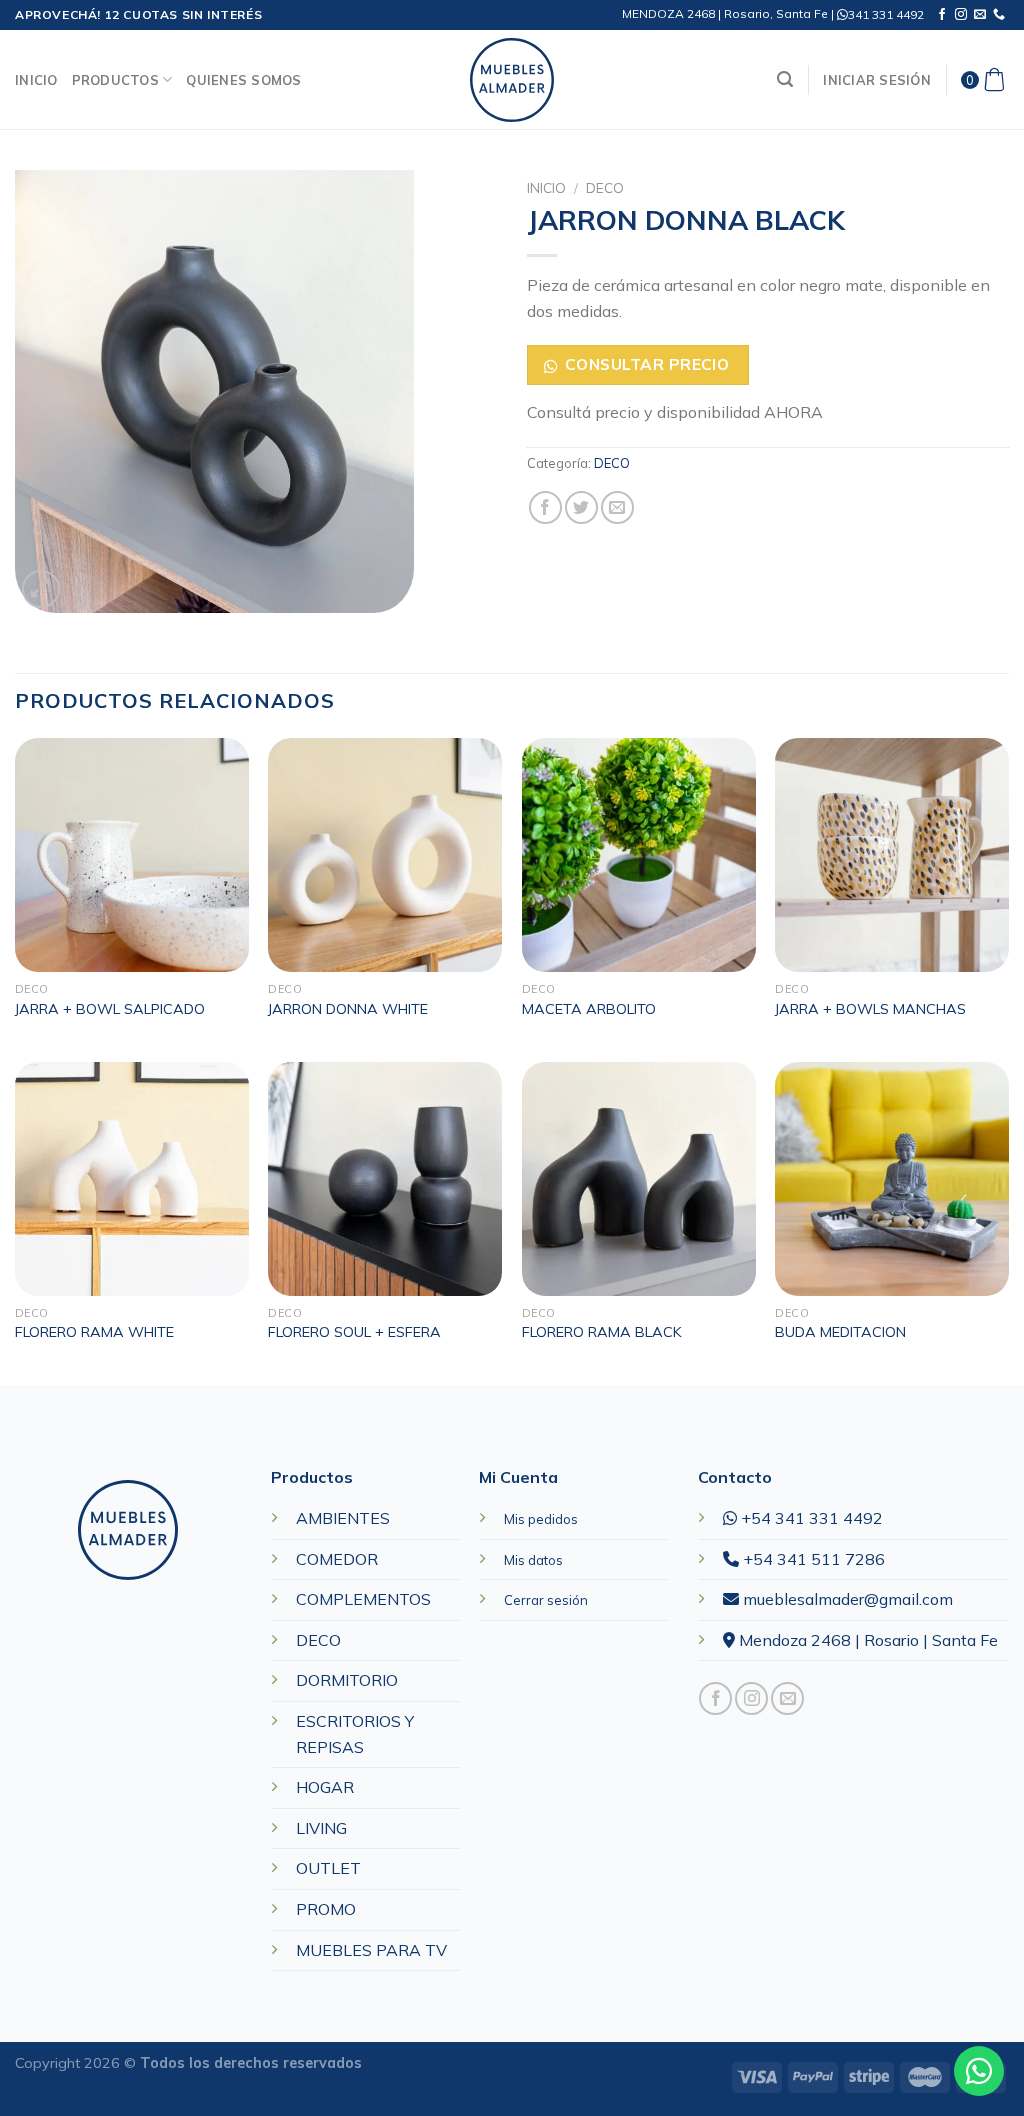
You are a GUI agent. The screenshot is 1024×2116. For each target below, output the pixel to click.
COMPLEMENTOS (363, 1599)
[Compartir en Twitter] (581, 507)
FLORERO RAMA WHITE (94, 1332)
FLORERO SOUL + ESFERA (354, 1332)
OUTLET (328, 1868)
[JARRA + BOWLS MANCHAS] (892, 855)
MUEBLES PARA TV (371, 1950)
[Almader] (512, 80)
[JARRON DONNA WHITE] (385, 855)
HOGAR (325, 1787)
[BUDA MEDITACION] (892, 1179)
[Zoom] (41, 589)
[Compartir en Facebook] (545, 507)
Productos (115, 80)
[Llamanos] (999, 15)
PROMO (326, 1909)
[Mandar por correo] (617, 507)
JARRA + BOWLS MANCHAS (870, 1009)
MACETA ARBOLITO (589, 1009)
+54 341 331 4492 (810, 1518)
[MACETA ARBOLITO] (639, 855)
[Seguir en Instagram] (961, 15)
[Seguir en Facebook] (942, 15)
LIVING (321, 1828)
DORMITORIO (347, 1680)
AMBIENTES (343, 1518)
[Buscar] (785, 79)
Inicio (36, 80)
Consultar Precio (647, 364)
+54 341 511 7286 (812, 1559)
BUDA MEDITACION (840, 1332)
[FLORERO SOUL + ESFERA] (385, 1179)
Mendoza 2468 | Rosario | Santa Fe (866, 1640)
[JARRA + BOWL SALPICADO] (132, 855)
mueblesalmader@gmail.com (846, 1599)
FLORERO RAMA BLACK (602, 1332)
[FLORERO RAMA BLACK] (639, 1179)
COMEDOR (337, 1559)
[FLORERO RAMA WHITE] (132, 1179)
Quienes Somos (243, 80)
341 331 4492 (886, 14)
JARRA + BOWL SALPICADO (110, 1009)
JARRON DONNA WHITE (348, 1009)
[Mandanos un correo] (980, 15)
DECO (605, 187)
